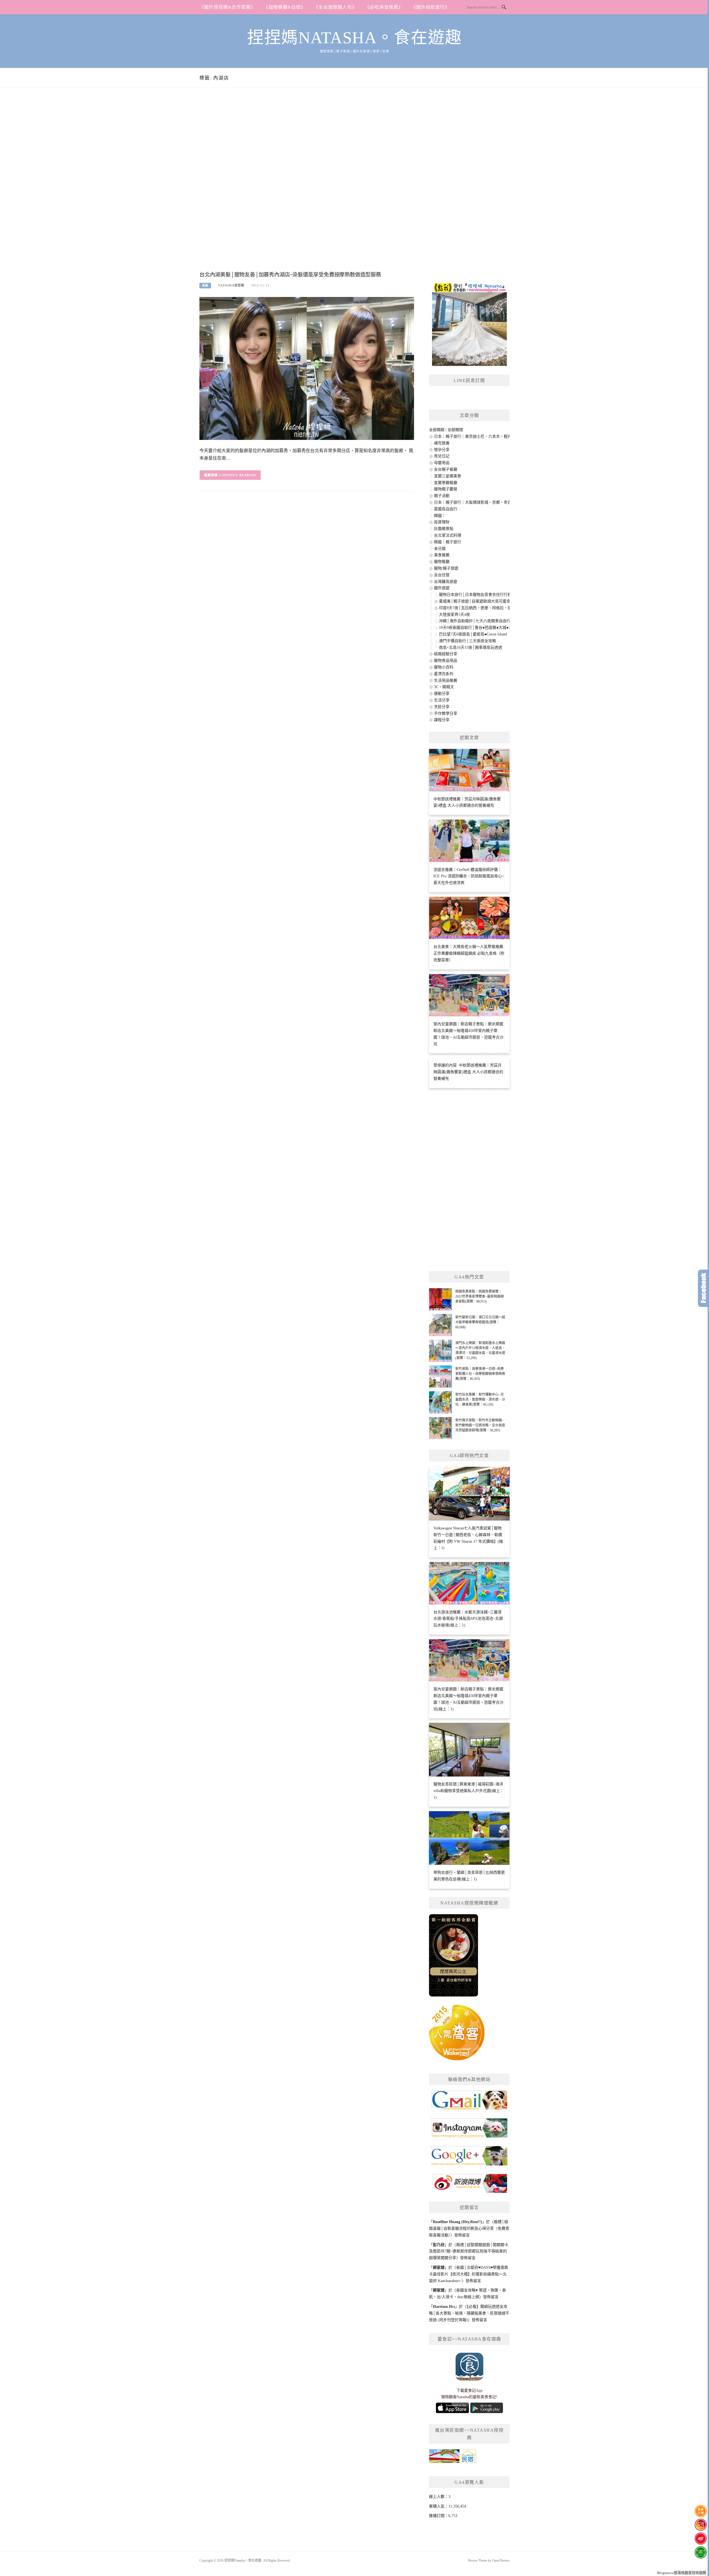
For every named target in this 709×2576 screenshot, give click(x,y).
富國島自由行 (446, 509)
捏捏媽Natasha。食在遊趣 (354, 38)
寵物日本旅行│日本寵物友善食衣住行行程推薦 (479, 595)
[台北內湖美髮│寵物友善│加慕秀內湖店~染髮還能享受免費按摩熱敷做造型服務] (307, 368)
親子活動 (442, 496)
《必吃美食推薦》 (384, 7)
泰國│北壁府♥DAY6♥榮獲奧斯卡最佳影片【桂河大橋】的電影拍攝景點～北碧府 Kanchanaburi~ (469, 2274)
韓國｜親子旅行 (448, 542)
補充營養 (442, 443)
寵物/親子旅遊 (446, 568)
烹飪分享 (442, 707)
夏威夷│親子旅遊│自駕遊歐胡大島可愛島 (475, 601)
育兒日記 (442, 456)
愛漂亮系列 (444, 674)
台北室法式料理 (448, 535)
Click (703, 1288)
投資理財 (442, 522)
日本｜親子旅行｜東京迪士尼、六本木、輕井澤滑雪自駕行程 (486, 436)
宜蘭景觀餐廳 (446, 483)
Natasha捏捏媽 (231, 285)
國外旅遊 (442, 588)
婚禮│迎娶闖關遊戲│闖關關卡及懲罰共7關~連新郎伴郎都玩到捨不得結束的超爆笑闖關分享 (469, 2251)
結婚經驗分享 (446, 654)
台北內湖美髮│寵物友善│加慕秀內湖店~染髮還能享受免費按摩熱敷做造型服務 (290, 275)
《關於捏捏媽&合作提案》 (227, 7)
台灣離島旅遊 (446, 582)
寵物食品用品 (446, 661)
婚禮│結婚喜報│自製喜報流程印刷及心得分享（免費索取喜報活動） (469, 2228)
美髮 (205, 285)
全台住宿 (442, 575)
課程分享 (442, 720)
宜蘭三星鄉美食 (448, 476)
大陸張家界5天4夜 (454, 615)
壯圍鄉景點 (444, 529)
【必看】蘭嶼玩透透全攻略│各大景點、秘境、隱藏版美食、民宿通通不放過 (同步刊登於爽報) (469, 2313)
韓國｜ (440, 516)
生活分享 (442, 700)
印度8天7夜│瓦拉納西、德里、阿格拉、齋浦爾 (479, 608)
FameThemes (501, 2560)
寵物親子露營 (446, 489)
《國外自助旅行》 (431, 7)
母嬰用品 (442, 463)
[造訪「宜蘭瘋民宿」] (453, 2458)
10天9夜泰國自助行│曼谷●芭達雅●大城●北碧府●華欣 (485, 628)
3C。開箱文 (444, 687)
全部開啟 (437, 430)
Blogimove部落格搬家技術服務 (682, 2573)
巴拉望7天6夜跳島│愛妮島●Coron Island (473, 634)
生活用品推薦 (446, 680)
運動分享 (442, 694)
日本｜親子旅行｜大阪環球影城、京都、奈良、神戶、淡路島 (486, 502)
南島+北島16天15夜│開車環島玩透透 (471, 648)
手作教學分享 (446, 713)
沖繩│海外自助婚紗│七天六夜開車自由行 (475, 621)
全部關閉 (455, 430)
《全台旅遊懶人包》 (335, 7)
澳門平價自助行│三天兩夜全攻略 (467, 641)
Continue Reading (238, 475)
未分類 (440, 549)
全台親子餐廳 (446, 469)
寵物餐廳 (442, 562)
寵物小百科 (444, 667)
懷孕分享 (442, 450)
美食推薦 (442, 555)
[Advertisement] (307, 185)
